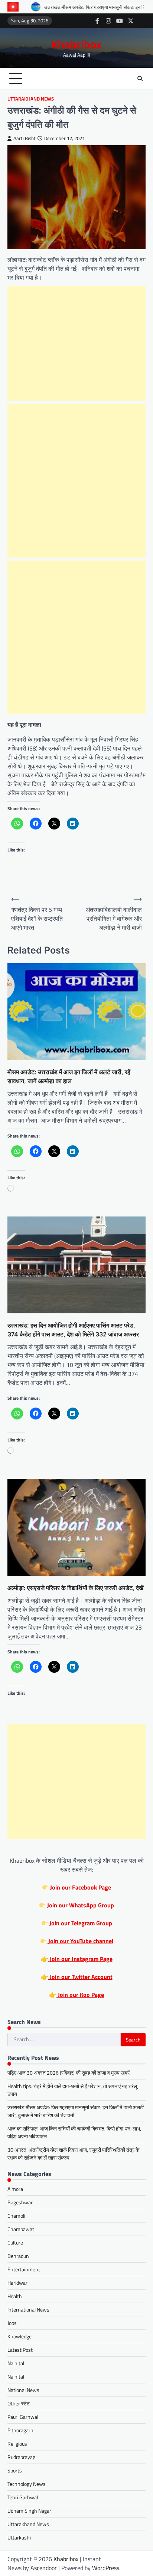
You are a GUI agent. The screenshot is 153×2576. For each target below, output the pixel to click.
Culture (15, 2242)
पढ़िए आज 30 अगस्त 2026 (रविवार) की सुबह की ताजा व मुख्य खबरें (69, 2073)
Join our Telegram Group (80, 1923)
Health (15, 2296)
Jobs (12, 2323)
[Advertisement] (76, 343)
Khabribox (76, 44)
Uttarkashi (19, 2537)
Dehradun (18, 2256)
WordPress (106, 2568)
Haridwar (17, 2283)
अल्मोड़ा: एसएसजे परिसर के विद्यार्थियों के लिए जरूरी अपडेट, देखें (75, 1588)
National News (23, 2390)
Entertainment (24, 2269)
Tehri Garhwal (23, 2497)
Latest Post (20, 2350)
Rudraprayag (21, 2457)
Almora (15, 2189)
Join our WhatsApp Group (80, 1905)
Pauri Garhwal (23, 2417)
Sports (15, 2470)
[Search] (140, 79)
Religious (17, 2444)
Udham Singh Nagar (29, 2511)
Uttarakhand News (31, 99)
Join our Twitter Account (80, 1977)
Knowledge (19, 2336)
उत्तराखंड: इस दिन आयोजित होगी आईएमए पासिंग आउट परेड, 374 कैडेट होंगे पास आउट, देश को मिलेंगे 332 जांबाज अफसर (73, 1330)
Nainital (16, 2363)
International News (28, 2309)
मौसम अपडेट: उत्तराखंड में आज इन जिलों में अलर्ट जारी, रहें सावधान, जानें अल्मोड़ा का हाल (69, 1076)
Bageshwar (20, 2202)
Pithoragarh (20, 2430)
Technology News (27, 2484)
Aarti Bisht (25, 138)
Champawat (21, 2229)
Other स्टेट (19, 2403)
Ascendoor (44, 2568)
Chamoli (16, 2216)
